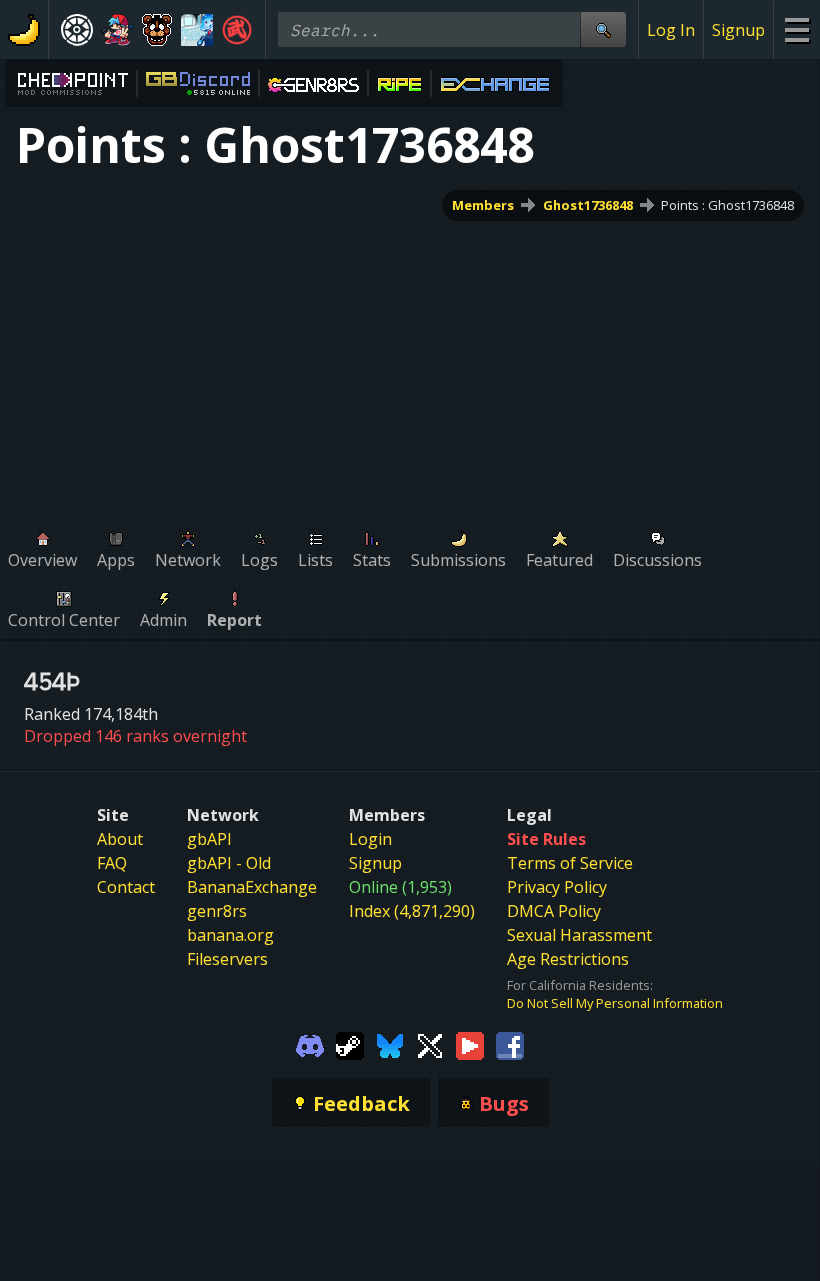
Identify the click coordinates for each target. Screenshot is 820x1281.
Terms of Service (570, 863)
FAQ (112, 863)
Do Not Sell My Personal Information (615, 1003)
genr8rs (217, 911)
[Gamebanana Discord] (310, 1044)
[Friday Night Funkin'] (117, 30)
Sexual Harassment (579, 935)
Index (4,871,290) (412, 911)
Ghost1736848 (588, 205)
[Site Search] (603, 29)
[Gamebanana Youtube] (470, 1044)
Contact (126, 887)
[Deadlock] (77, 30)
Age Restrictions (568, 959)
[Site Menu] (796, 29)
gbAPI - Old (229, 863)
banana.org (230, 935)
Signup (738, 30)
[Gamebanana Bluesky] (390, 1044)
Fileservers (227, 959)
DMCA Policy (554, 911)
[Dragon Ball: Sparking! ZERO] (237, 30)
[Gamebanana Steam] (350, 1044)
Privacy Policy (557, 887)
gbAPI (209, 839)
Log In (671, 30)
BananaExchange (252, 887)
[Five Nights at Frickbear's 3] (157, 30)
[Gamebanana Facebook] (510, 1044)
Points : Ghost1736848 (727, 205)
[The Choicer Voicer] (197, 30)
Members (483, 205)
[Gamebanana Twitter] (430, 1044)
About (120, 839)
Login (370, 839)
